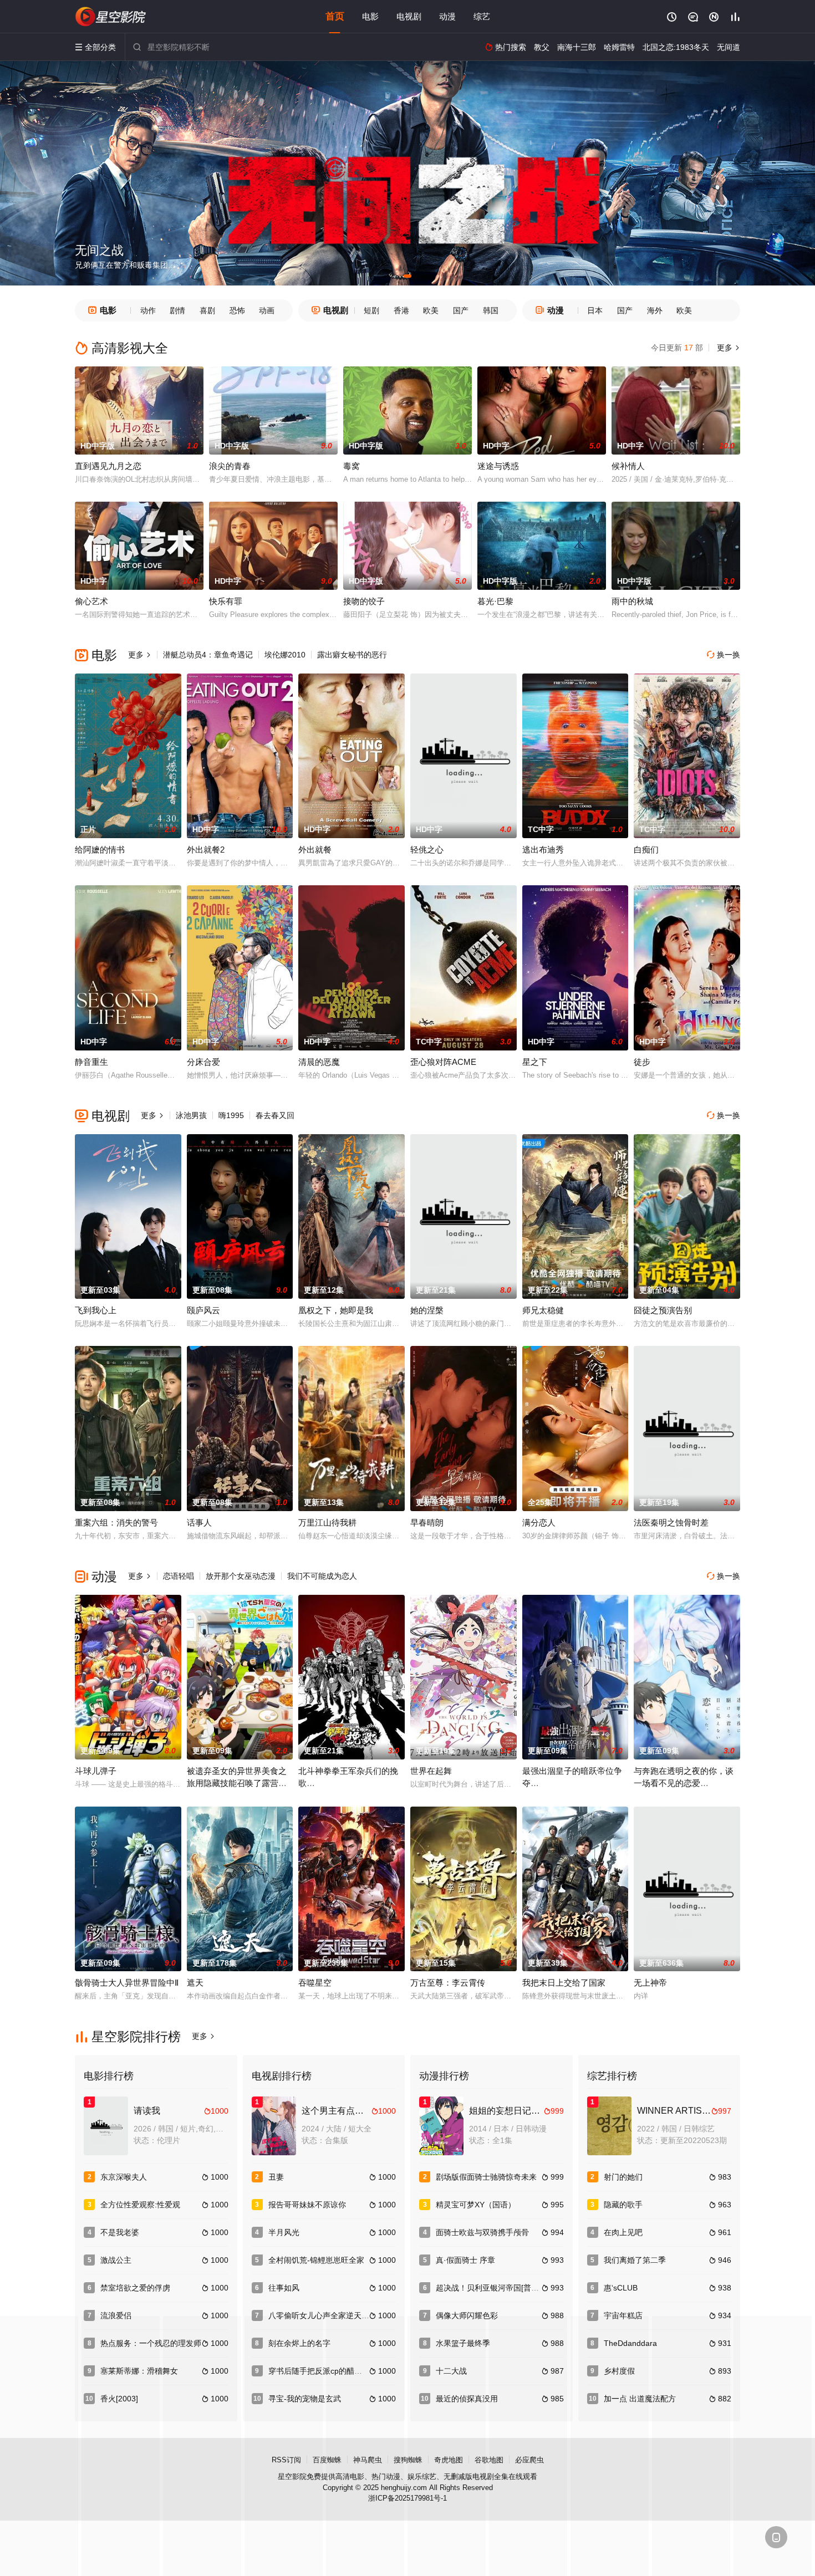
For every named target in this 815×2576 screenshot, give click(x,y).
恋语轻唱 (179, 1576)
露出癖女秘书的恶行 (352, 655)
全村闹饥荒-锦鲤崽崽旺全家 (316, 2260)
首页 (335, 16)
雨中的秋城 (632, 601)
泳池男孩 (191, 1115)
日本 (595, 310)
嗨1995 (231, 1115)
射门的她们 (623, 2177)
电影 (370, 16)
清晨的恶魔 (319, 1062)
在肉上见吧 (623, 2232)
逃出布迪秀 (543, 850)
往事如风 (284, 2288)
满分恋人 (539, 1522)
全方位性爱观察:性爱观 (140, 2205)
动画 (267, 310)
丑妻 (276, 2177)
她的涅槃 (427, 1310)
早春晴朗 (427, 1522)
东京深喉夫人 (124, 2177)
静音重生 (91, 1062)
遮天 (195, 1983)
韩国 (491, 310)
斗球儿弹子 (96, 1771)
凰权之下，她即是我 (336, 1310)
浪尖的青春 (230, 466)
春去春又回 (275, 1115)
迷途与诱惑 (498, 466)
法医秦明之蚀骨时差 (671, 1522)
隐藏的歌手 (623, 2205)
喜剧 (207, 310)
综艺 (482, 16)
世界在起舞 (431, 1771)
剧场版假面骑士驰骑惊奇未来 (486, 2177)
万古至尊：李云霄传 (448, 1983)
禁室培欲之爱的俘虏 (135, 2288)
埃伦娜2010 (285, 655)
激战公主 (116, 2260)
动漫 (447, 16)
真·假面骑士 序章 (465, 2260)
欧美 (431, 310)
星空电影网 (111, 17)
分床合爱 (203, 1062)
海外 (655, 310)
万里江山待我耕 (327, 1522)
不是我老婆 (120, 2232)
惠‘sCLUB (621, 2288)
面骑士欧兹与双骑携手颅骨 (482, 2232)
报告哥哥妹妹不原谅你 (307, 2205)
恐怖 (237, 310)
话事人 (199, 1522)
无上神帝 (650, 1983)
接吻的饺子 (364, 601)
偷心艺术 (91, 601)
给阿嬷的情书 (100, 850)
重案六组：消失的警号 (116, 1522)
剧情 (177, 310)
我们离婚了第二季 (635, 2260)
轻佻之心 (427, 850)
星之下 (535, 1062)
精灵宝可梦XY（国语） (476, 2205)
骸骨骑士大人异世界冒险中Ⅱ (127, 1983)
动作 (148, 310)
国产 (461, 310)
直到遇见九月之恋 (108, 466)
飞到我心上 (96, 1310)
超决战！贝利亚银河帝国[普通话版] (496, 2288)
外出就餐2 (206, 850)
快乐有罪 (226, 601)
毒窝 (352, 466)
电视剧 (409, 16)
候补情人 (628, 466)
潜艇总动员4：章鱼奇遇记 (208, 655)
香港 (401, 310)
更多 (727, 348)
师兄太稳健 (543, 1310)
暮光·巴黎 (495, 601)
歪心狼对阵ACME (443, 1062)
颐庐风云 (203, 1310)
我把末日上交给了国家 (564, 1983)
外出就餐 (315, 850)
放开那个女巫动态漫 (241, 1576)
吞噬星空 (315, 1983)
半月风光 (284, 2232)
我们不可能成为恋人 (322, 1576)
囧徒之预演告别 (663, 1310)
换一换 (724, 655)
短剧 (371, 310)
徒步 (642, 1062)
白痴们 (646, 850)
